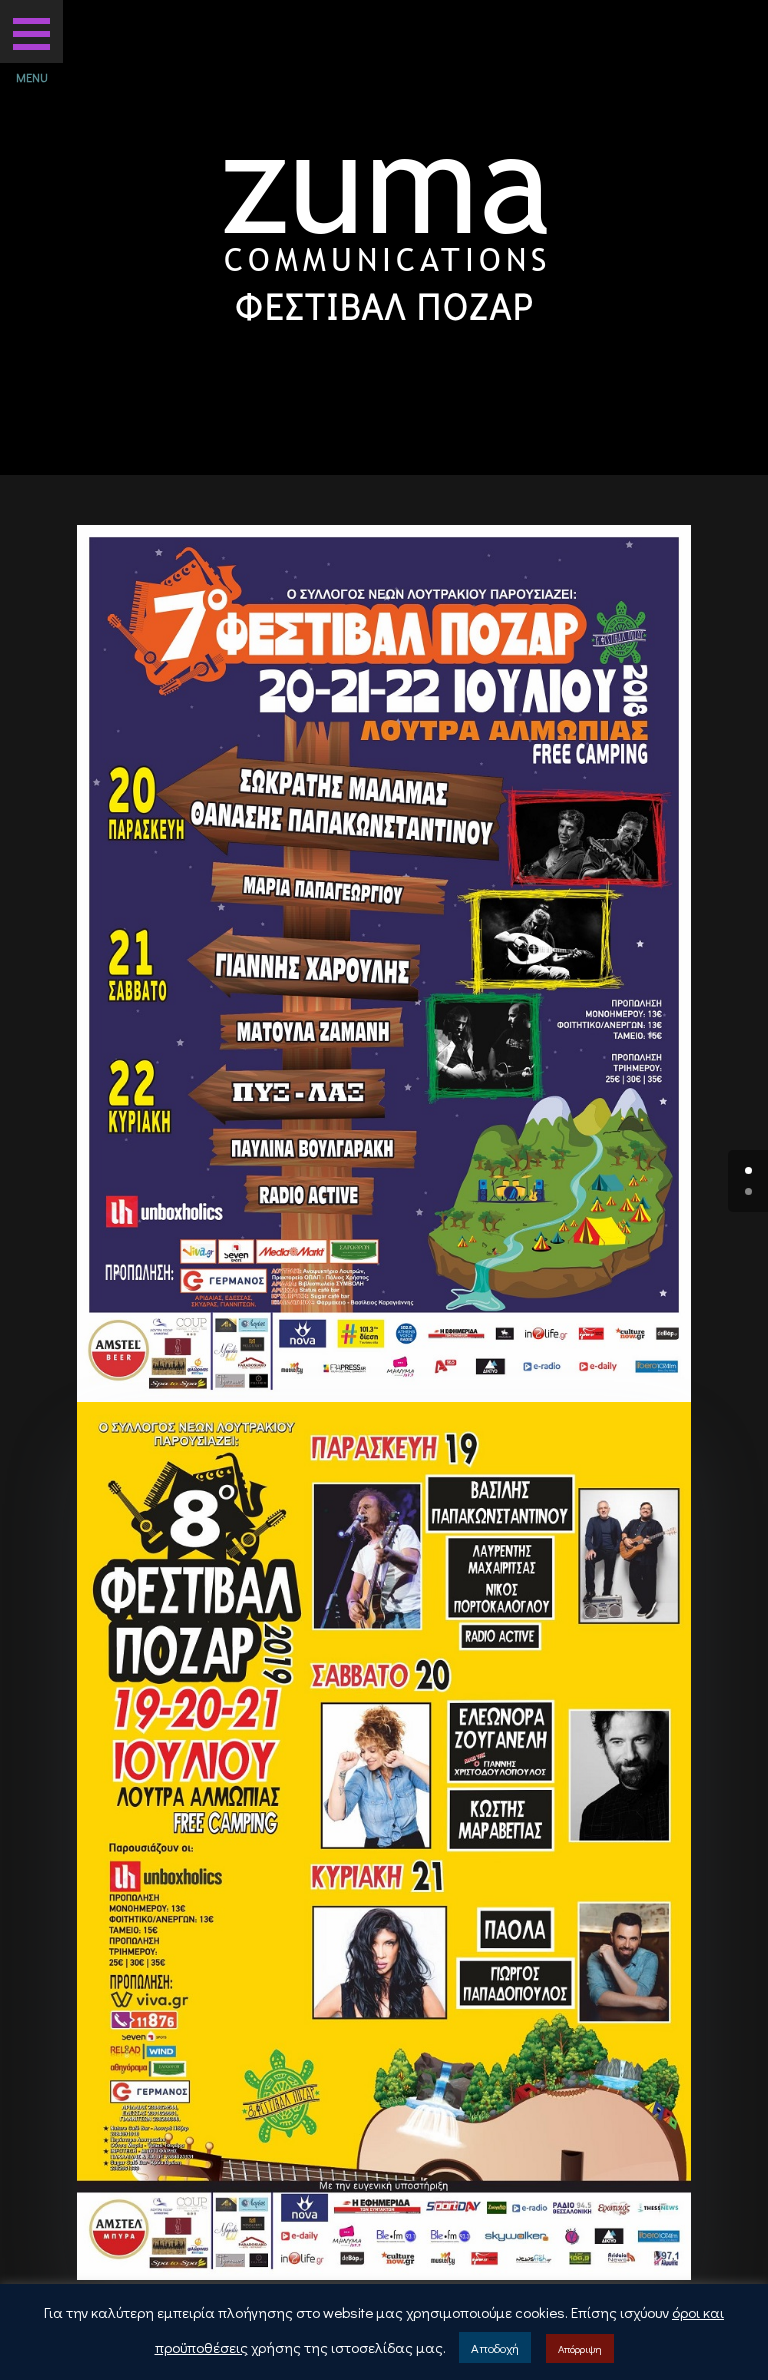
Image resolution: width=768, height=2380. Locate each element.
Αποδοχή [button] (495, 2347)
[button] (31, 31)
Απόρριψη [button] (580, 2348)
